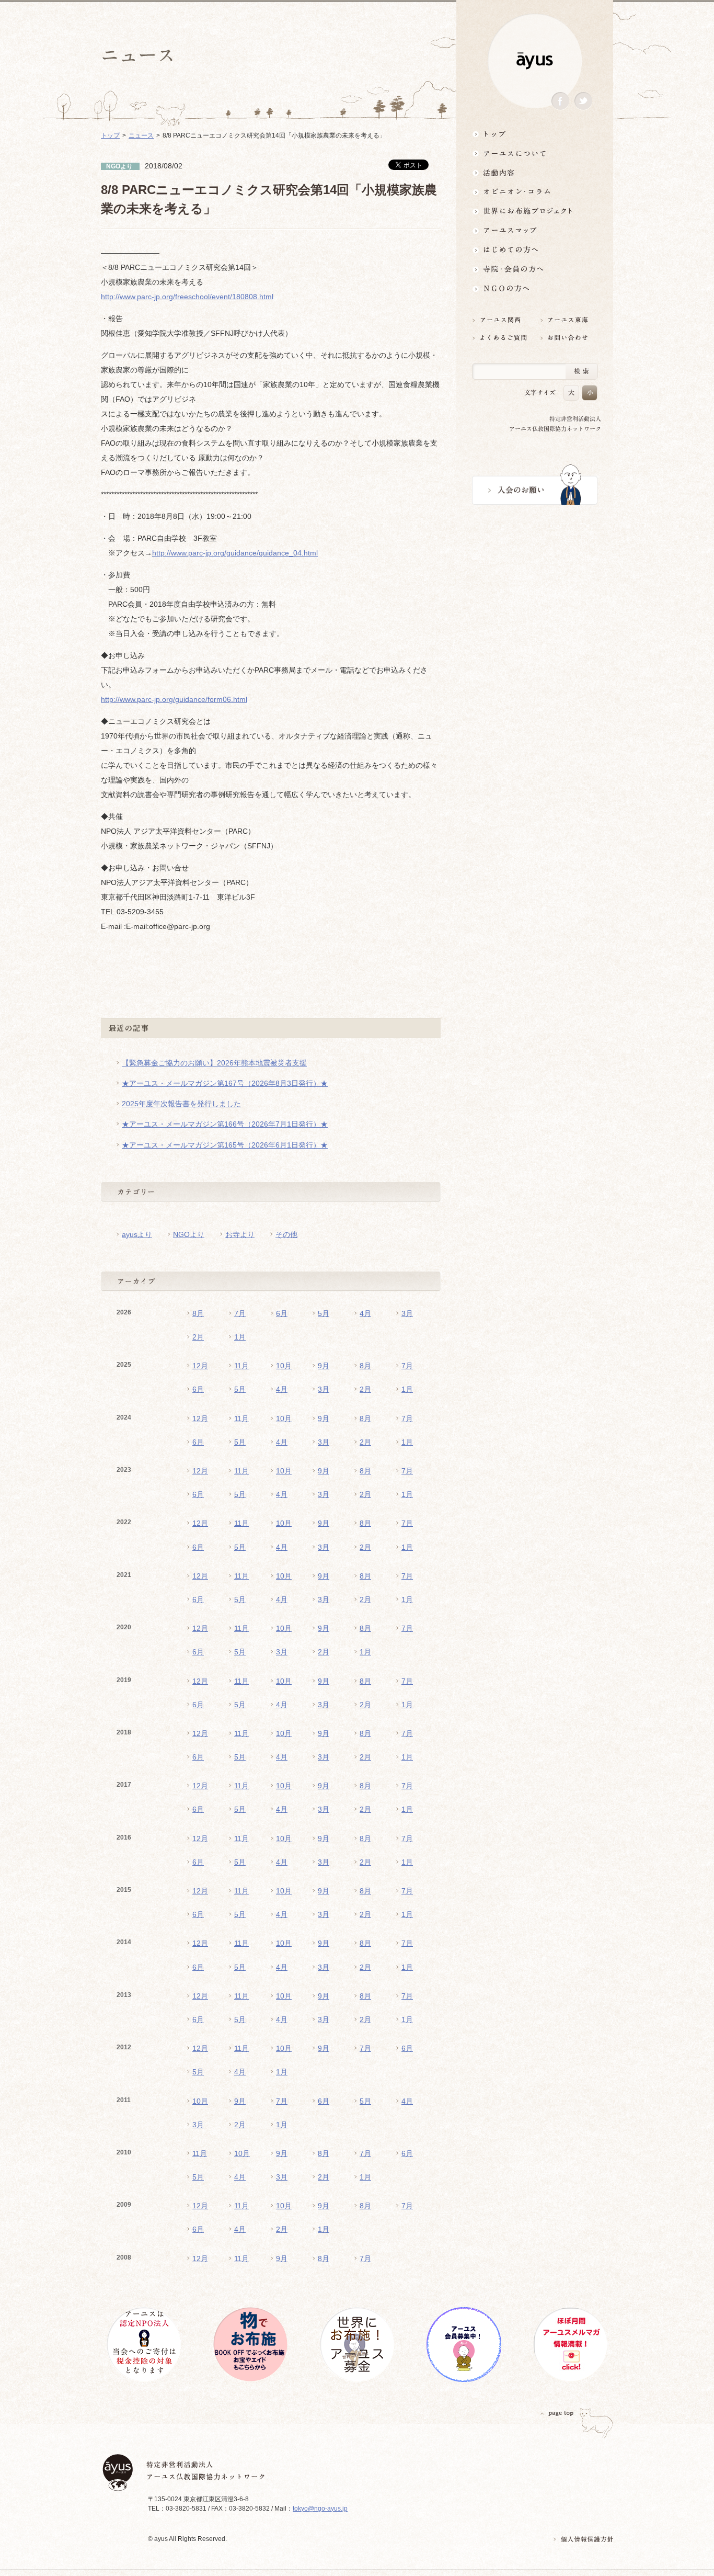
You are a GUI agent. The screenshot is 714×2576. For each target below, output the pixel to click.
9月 (324, 1366)
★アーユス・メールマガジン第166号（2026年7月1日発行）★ (225, 1124)
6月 (282, 1313)
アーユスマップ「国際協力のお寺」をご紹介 (535, 230)
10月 (284, 1366)
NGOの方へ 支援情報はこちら (535, 288)
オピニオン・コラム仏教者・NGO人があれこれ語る (535, 192)
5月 (324, 1313)
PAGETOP (557, 2413)
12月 (200, 1366)
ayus (535, 61)
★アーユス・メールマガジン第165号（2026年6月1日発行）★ (225, 1145)
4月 (365, 1313)
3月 (407, 1313)
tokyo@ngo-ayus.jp (320, 2509)
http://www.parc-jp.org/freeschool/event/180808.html (187, 297)
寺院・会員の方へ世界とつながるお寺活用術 (535, 269)
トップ (535, 134)
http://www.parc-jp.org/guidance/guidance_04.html (235, 553)
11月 (241, 1366)
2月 (198, 1337)
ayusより (137, 1234)
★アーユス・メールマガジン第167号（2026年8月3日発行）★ (225, 1083)
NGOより (189, 1234)
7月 (240, 1313)
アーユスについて (535, 153)
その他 (286, 1234)
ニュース (141, 135)
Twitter (583, 101)
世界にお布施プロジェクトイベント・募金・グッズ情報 (535, 211)
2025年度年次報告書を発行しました (181, 1104)
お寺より (240, 1234)
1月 (240, 1337)
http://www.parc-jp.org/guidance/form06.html (174, 699)
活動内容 (535, 172)
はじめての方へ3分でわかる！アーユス (535, 250)
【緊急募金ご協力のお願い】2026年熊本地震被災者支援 (214, 1063)
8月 (198, 1313)
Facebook (560, 101)
